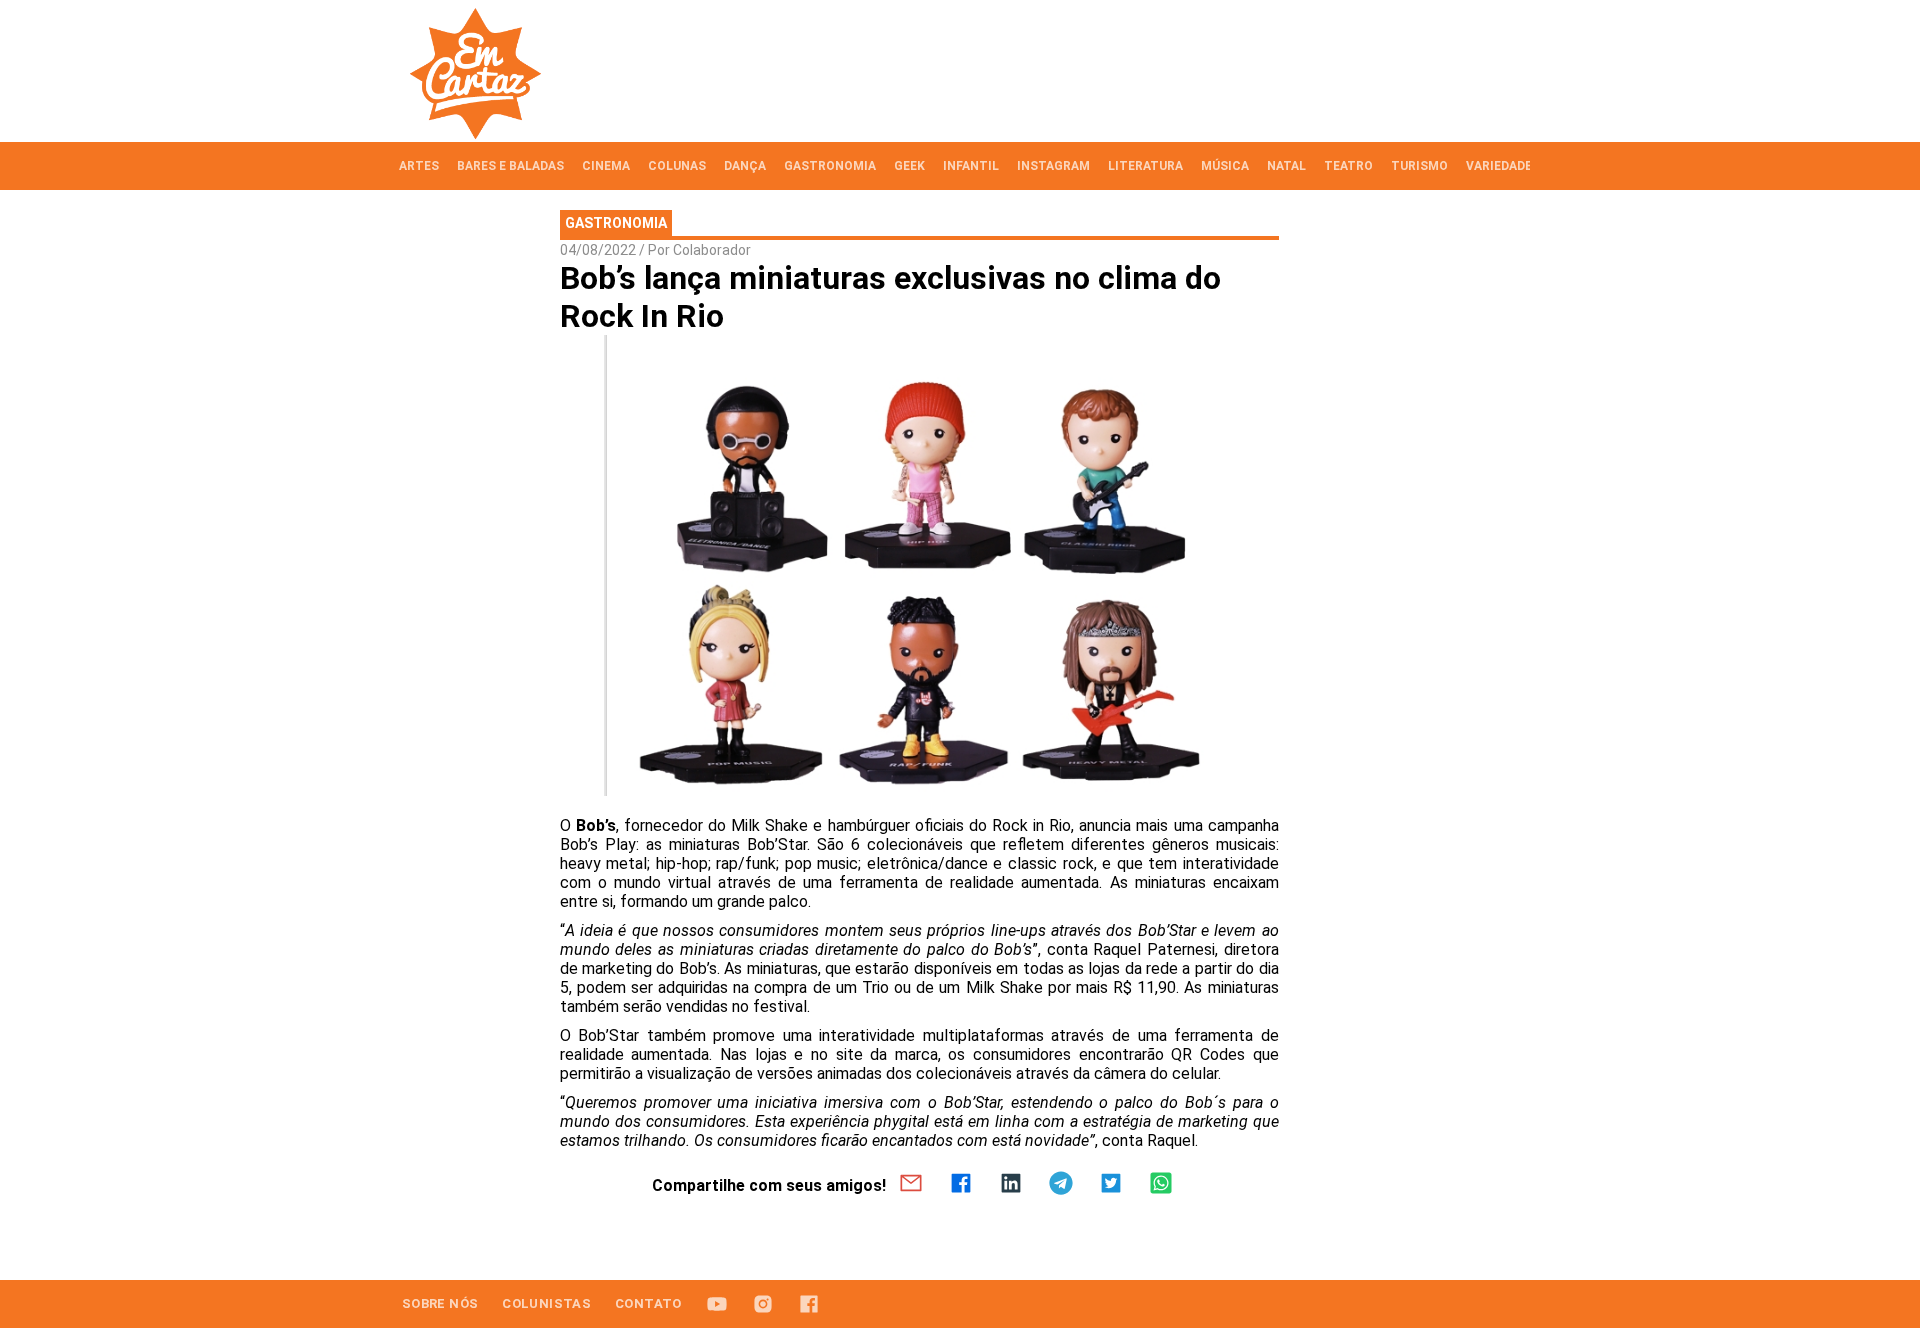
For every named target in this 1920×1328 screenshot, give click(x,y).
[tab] (419, 166)
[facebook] (961, 1185)
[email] (911, 1185)
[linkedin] (1011, 1185)
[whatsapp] (1161, 1185)
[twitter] (1111, 1185)
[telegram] (1061, 1185)
